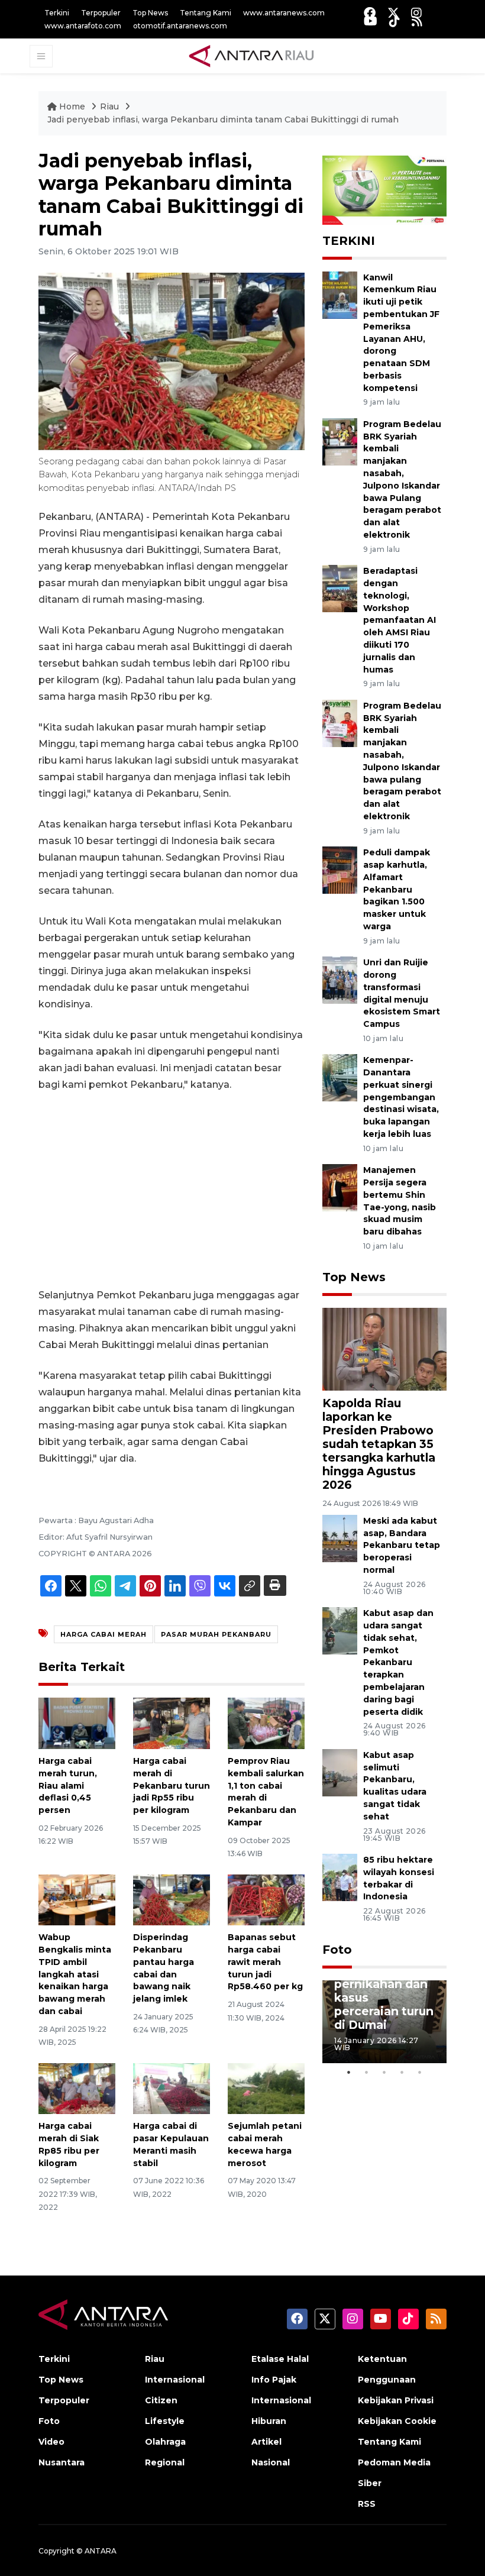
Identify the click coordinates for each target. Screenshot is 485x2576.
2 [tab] (367, 2072)
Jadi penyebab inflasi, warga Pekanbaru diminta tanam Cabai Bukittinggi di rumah (223, 119)
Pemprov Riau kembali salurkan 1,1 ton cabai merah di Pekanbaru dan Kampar (266, 1792)
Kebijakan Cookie (397, 2421)
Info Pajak (274, 2380)
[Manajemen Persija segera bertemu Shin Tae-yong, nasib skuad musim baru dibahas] (340, 1187)
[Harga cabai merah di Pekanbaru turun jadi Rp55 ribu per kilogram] (172, 1723)
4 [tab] (402, 2072)
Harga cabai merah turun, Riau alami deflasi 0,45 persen (68, 1785)
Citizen (161, 2400)
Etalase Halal (280, 2359)
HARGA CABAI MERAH (104, 1634)
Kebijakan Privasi (396, 2400)
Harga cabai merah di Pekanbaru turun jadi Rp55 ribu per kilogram (172, 1785)
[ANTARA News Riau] (254, 56)
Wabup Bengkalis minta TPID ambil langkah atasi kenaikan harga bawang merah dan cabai (75, 1974)
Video (51, 2442)
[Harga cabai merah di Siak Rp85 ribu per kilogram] (77, 2088)
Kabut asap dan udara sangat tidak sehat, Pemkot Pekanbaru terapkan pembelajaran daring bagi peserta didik (398, 1662)
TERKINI (349, 241)
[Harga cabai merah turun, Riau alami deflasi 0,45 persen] (77, 1723)
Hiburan (269, 2421)
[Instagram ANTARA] (416, 13)
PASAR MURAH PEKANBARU (216, 1634)
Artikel (266, 2442)
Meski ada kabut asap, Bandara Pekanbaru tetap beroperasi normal (402, 1545)
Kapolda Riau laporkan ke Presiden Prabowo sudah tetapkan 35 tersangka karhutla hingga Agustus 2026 (379, 1444)
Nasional (271, 2462)
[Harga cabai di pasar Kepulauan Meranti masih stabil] (172, 2088)
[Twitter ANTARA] (393, 13)
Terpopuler (101, 13)
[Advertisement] (172, 1190)
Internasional (175, 2380)
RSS (367, 2504)
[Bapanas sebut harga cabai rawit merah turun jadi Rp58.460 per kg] (266, 1899)
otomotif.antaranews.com (180, 26)
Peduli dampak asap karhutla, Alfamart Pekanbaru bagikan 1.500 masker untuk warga (397, 889)
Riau (111, 106)
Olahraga (165, 2442)
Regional (165, 2462)
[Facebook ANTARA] (370, 13)
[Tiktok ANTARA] (395, 21)
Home (72, 106)
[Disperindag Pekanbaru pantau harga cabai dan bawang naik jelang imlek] (172, 1899)
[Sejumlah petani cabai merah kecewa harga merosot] (266, 2088)
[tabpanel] (384, 2022)
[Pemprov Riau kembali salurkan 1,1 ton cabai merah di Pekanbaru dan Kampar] (266, 1723)
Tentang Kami (206, 13)
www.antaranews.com (284, 13)
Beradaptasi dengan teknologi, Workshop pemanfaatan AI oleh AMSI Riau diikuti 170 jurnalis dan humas (400, 620)
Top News (150, 13)
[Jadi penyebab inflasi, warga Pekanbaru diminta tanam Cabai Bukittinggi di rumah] (384, 1349)
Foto (337, 1950)
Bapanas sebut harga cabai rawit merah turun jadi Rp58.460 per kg (265, 1962)
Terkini (57, 13)
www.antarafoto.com (83, 26)
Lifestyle (165, 2421)
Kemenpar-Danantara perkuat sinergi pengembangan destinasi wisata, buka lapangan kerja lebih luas (401, 1097)
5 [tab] (420, 2072)
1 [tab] (349, 2072)
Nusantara (62, 2462)
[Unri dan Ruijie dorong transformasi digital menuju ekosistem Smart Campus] (340, 979)
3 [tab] (384, 2072)
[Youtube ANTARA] (371, 21)
